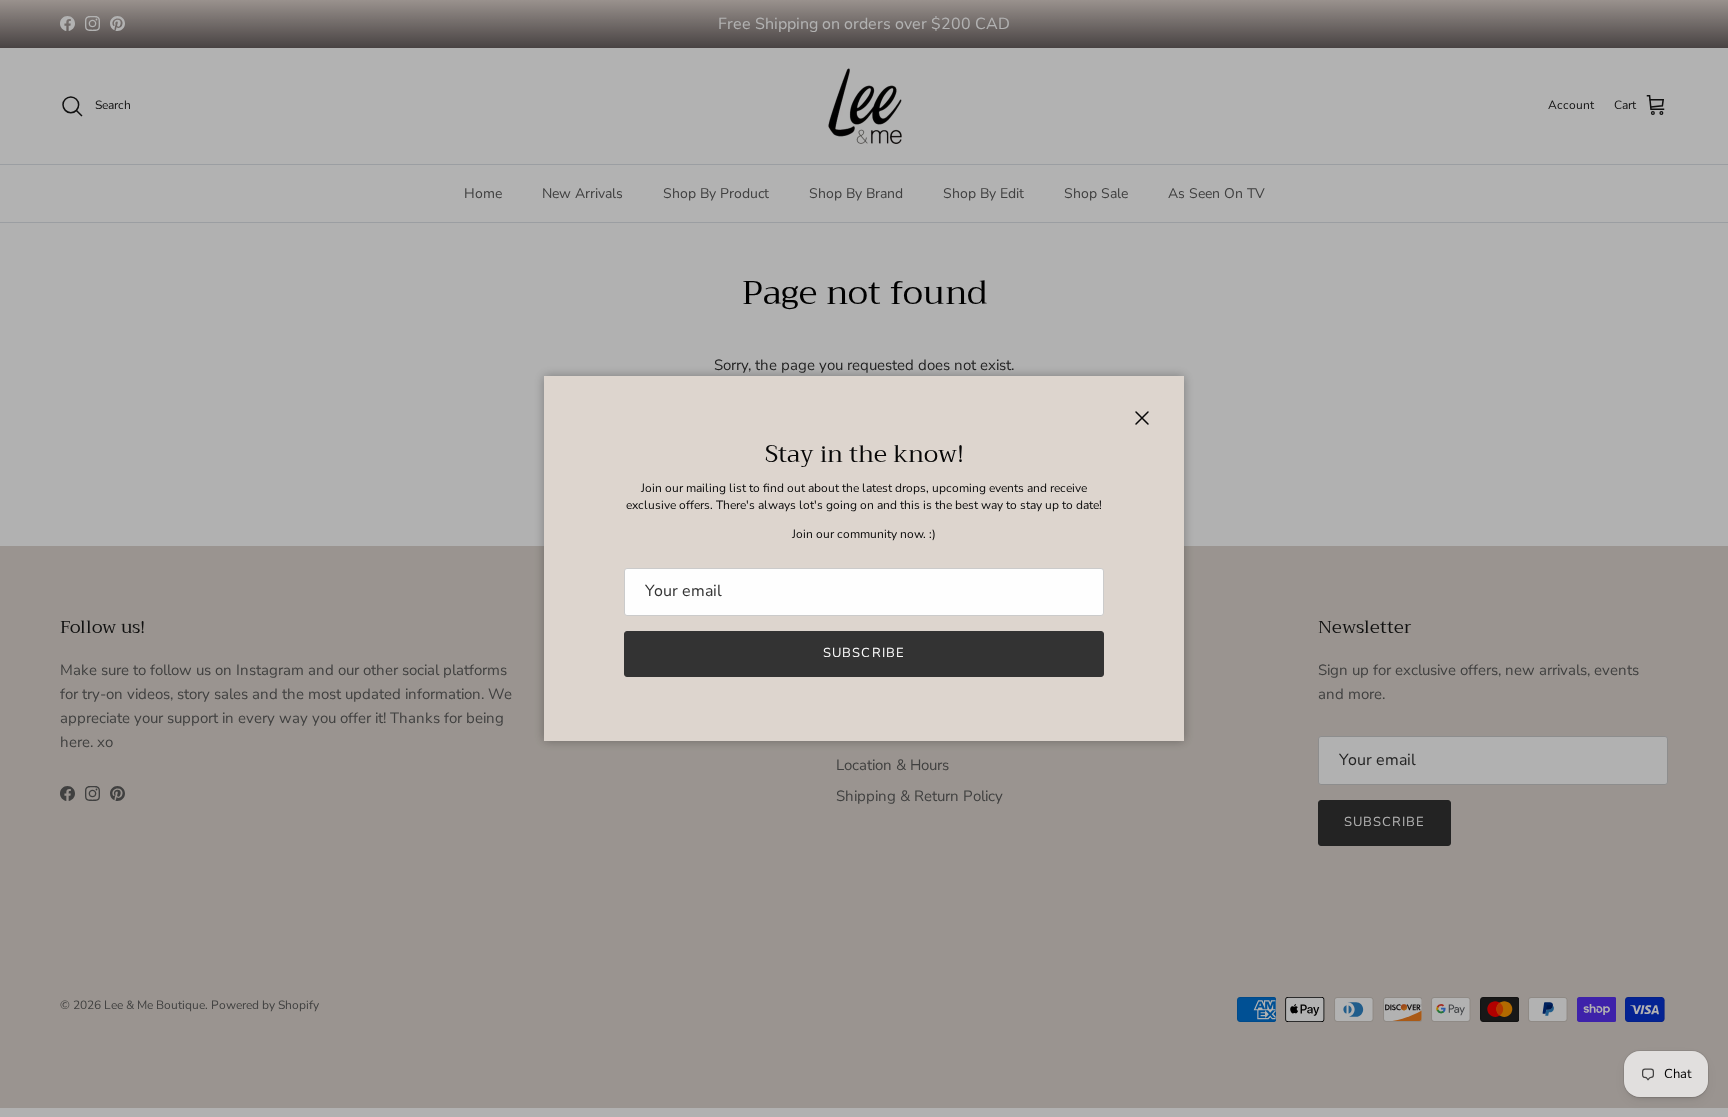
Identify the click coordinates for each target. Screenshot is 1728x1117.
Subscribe (863, 653)
